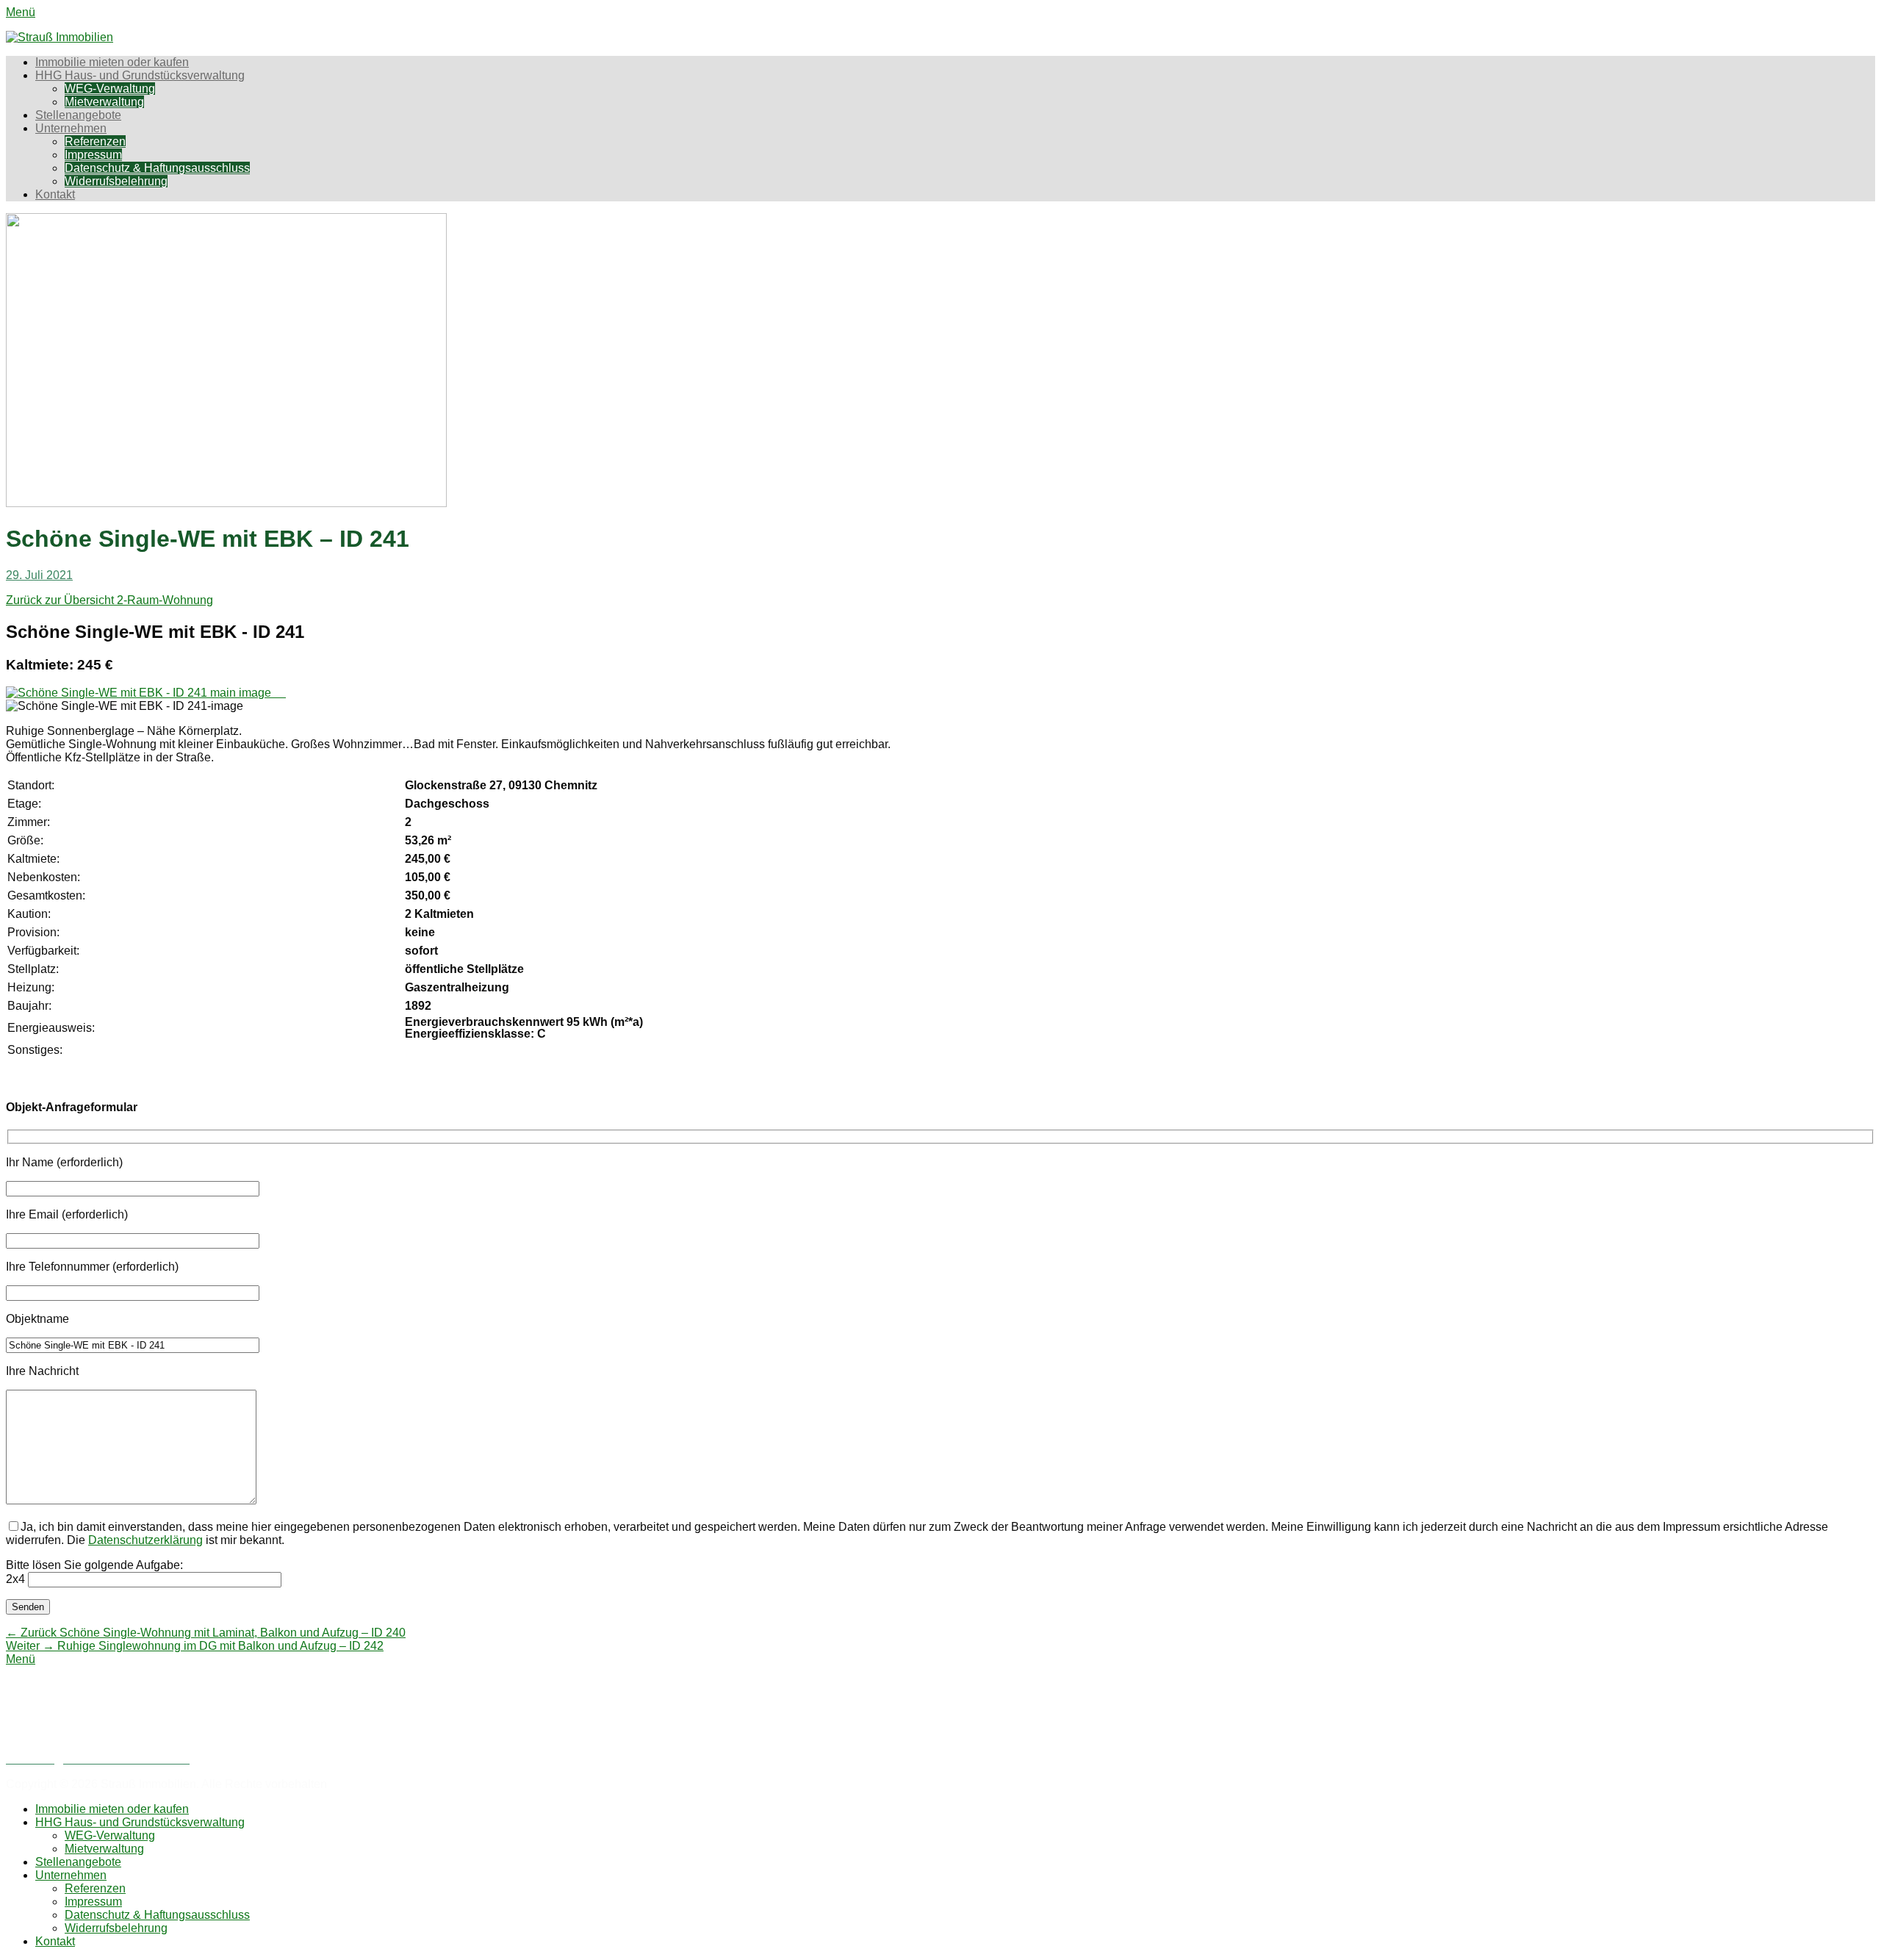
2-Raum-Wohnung (165, 600)
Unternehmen (71, 128)
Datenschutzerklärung (145, 1540)
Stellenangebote (78, 115)
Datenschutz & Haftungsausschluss (157, 168)
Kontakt (55, 194)
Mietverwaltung (104, 102)
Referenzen (95, 141)
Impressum (93, 155)
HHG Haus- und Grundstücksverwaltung (140, 75)
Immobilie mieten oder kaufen (112, 62)
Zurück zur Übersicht (61, 600)
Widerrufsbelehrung (116, 181)
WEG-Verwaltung (110, 89)
